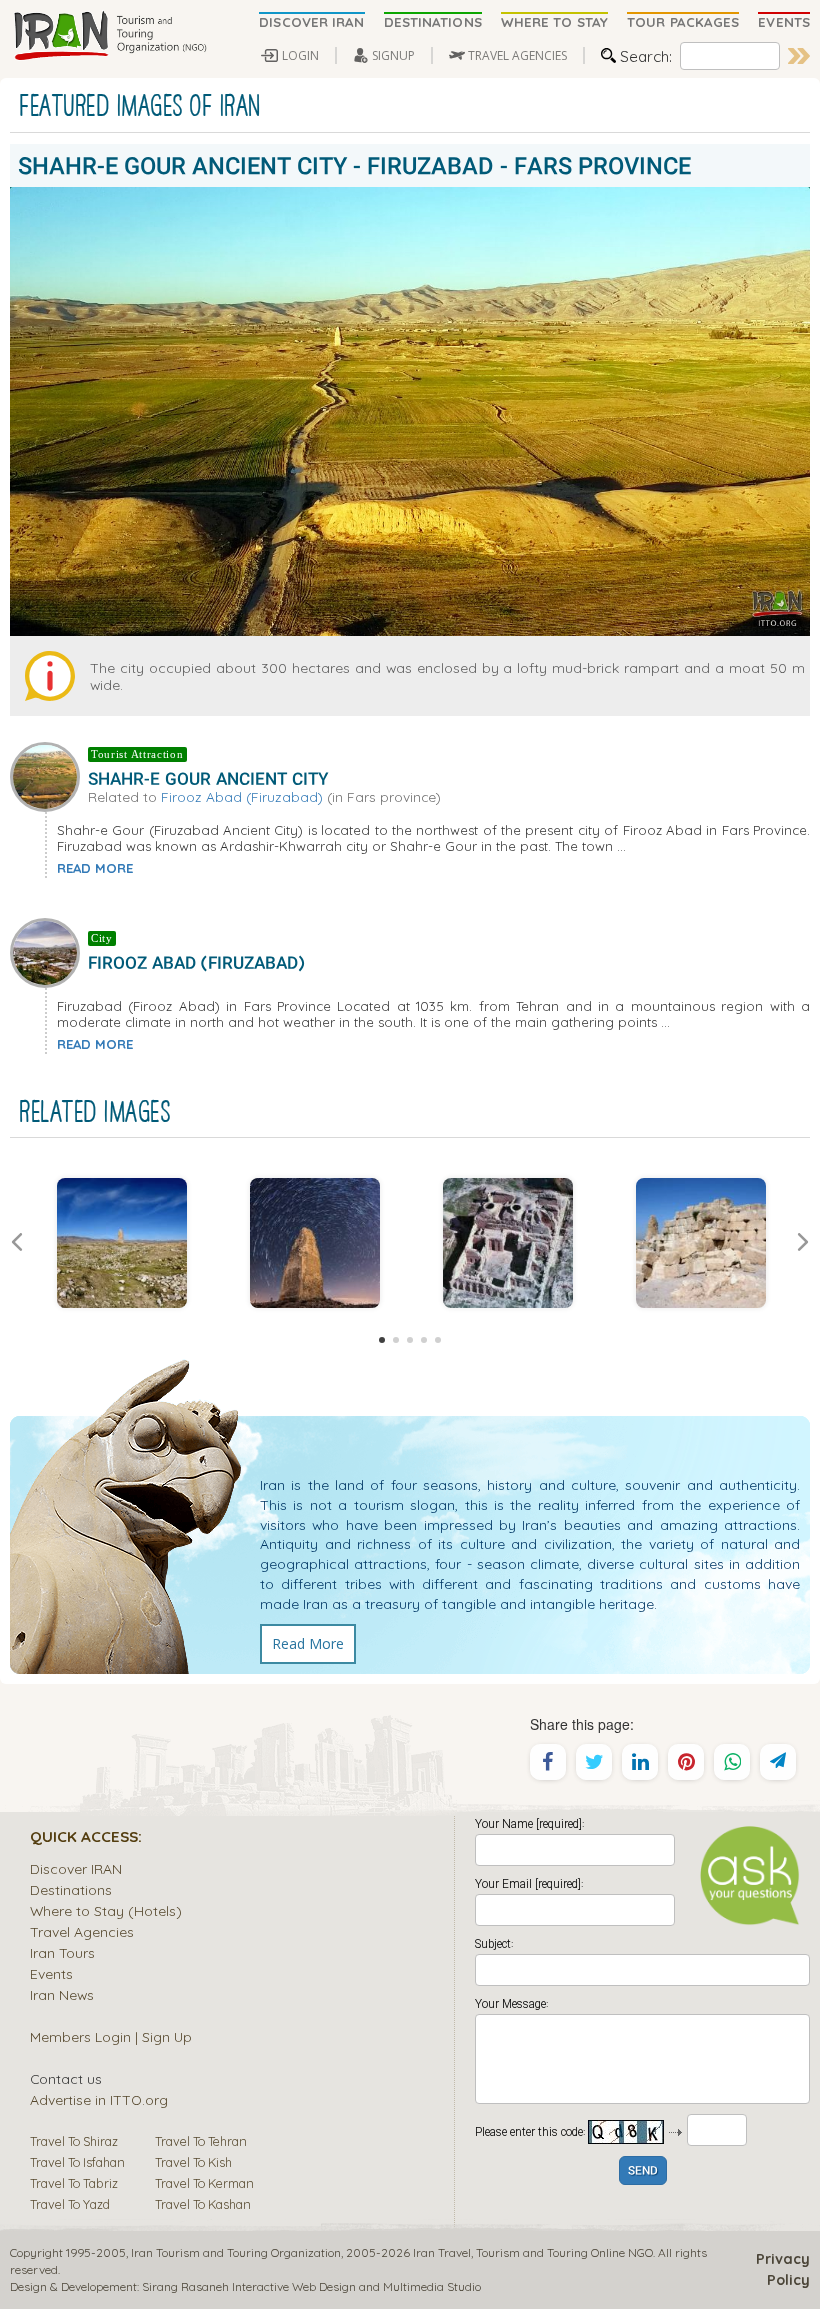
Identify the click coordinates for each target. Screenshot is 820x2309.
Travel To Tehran (201, 2141)
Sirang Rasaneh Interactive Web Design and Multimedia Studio (311, 2286)
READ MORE (95, 868)
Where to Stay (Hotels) (106, 1910)
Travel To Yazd (70, 2204)
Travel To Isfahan (77, 2162)
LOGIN (300, 55)
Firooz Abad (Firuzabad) (242, 796)
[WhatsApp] (732, 1762)
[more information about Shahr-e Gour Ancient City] (49, 775)
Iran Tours (62, 1952)
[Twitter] (594, 1762)
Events (51, 1973)
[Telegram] (778, 1762)
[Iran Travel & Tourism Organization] (110, 37)
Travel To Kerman (204, 2183)
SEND (643, 2171)
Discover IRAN (76, 1868)
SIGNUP (393, 55)
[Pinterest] (686, 1762)
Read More (308, 1643)
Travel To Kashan (203, 2204)
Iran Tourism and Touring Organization (236, 2252)
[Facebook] (548, 1762)
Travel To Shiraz (74, 2141)
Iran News (62, 1994)
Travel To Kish (193, 2162)
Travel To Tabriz (74, 2183)
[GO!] (799, 56)
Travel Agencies (82, 1931)
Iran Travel (442, 2252)
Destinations (71, 1889)
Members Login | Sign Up (111, 2036)
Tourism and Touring (532, 2252)
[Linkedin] (640, 1762)
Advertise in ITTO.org (99, 2099)
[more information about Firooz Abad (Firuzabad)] (49, 951)
